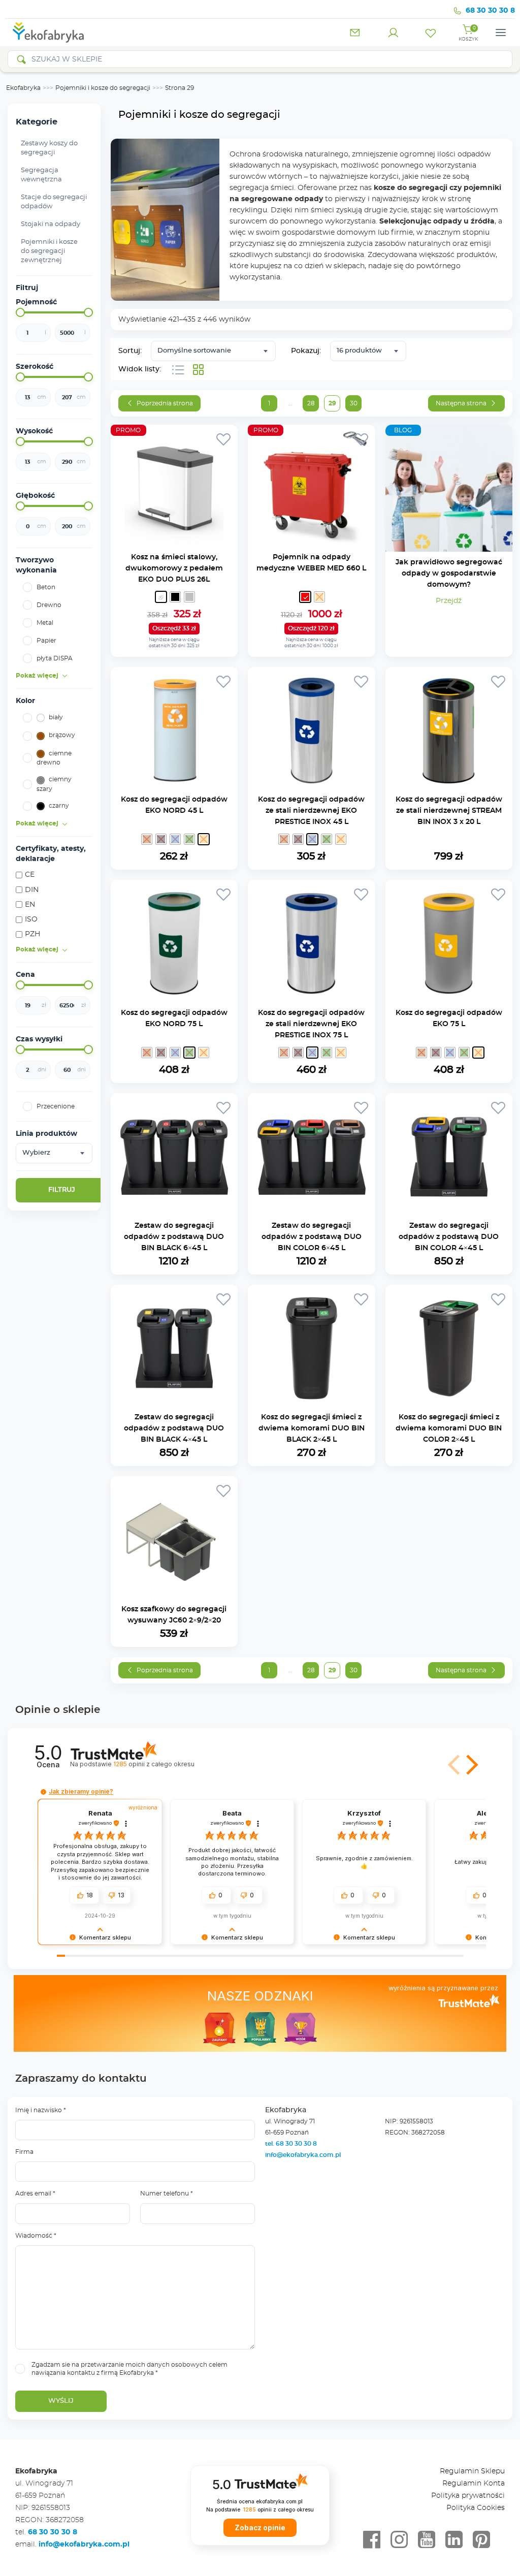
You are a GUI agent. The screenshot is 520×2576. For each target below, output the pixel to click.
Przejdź (449, 601)
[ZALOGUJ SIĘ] (393, 33)
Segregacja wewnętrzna (41, 175)
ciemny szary (54, 784)
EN (30, 905)
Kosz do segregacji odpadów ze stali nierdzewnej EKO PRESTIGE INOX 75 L (311, 1024)
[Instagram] (399, 2540)
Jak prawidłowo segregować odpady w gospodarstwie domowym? (449, 574)
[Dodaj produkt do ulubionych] (223, 439)
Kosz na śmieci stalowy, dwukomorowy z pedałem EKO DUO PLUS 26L (174, 568)
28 (311, 403)
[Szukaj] (21, 59)
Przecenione (56, 1106)
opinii (154, 1764)
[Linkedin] (454, 2540)
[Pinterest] (481, 2540)
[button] (470, 1765)
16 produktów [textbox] (359, 351)
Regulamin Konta (474, 2484)
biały (56, 717)
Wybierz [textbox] (36, 1153)
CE (30, 875)
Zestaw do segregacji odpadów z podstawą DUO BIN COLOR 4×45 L (449, 1237)
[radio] (161, 597)
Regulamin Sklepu (472, 2471)
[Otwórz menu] (501, 33)
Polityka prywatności (468, 2496)
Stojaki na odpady (51, 224)
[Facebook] (372, 2540)
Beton (46, 587)
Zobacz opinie (260, 2528)
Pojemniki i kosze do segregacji (103, 88)
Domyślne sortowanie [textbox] (194, 351)
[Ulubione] (431, 33)
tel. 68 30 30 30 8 (292, 2144)
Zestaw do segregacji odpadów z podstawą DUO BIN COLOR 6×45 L (312, 1237)
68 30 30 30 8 (490, 11)
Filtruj (62, 1190)
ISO (31, 919)
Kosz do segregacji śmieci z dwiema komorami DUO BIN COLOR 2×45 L (449, 1428)
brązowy (62, 735)
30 (354, 403)
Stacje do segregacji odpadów (54, 202)
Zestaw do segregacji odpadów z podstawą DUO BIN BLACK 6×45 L (174, 1237)
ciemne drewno (54, 758)
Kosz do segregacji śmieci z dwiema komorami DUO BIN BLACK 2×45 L (312, 1428)
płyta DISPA (55, 658)
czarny (59, 806)
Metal (45, 623)
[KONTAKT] (355, 33)
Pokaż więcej (37, 676)
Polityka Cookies (476, 2508)
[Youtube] (427, 2540)
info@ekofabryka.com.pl (303, 2155)
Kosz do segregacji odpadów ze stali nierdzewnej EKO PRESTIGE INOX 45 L (311, 811)
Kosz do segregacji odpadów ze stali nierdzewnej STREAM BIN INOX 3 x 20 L (449, 811)
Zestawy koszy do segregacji (49, 148)
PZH (32, 934)
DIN (32, 890)
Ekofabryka (23, 88)
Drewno (49, 605)
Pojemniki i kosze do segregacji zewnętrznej (49, 251)
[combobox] (54, 1153)
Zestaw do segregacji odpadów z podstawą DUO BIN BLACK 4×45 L (174, 1428)
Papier (46, 641)
